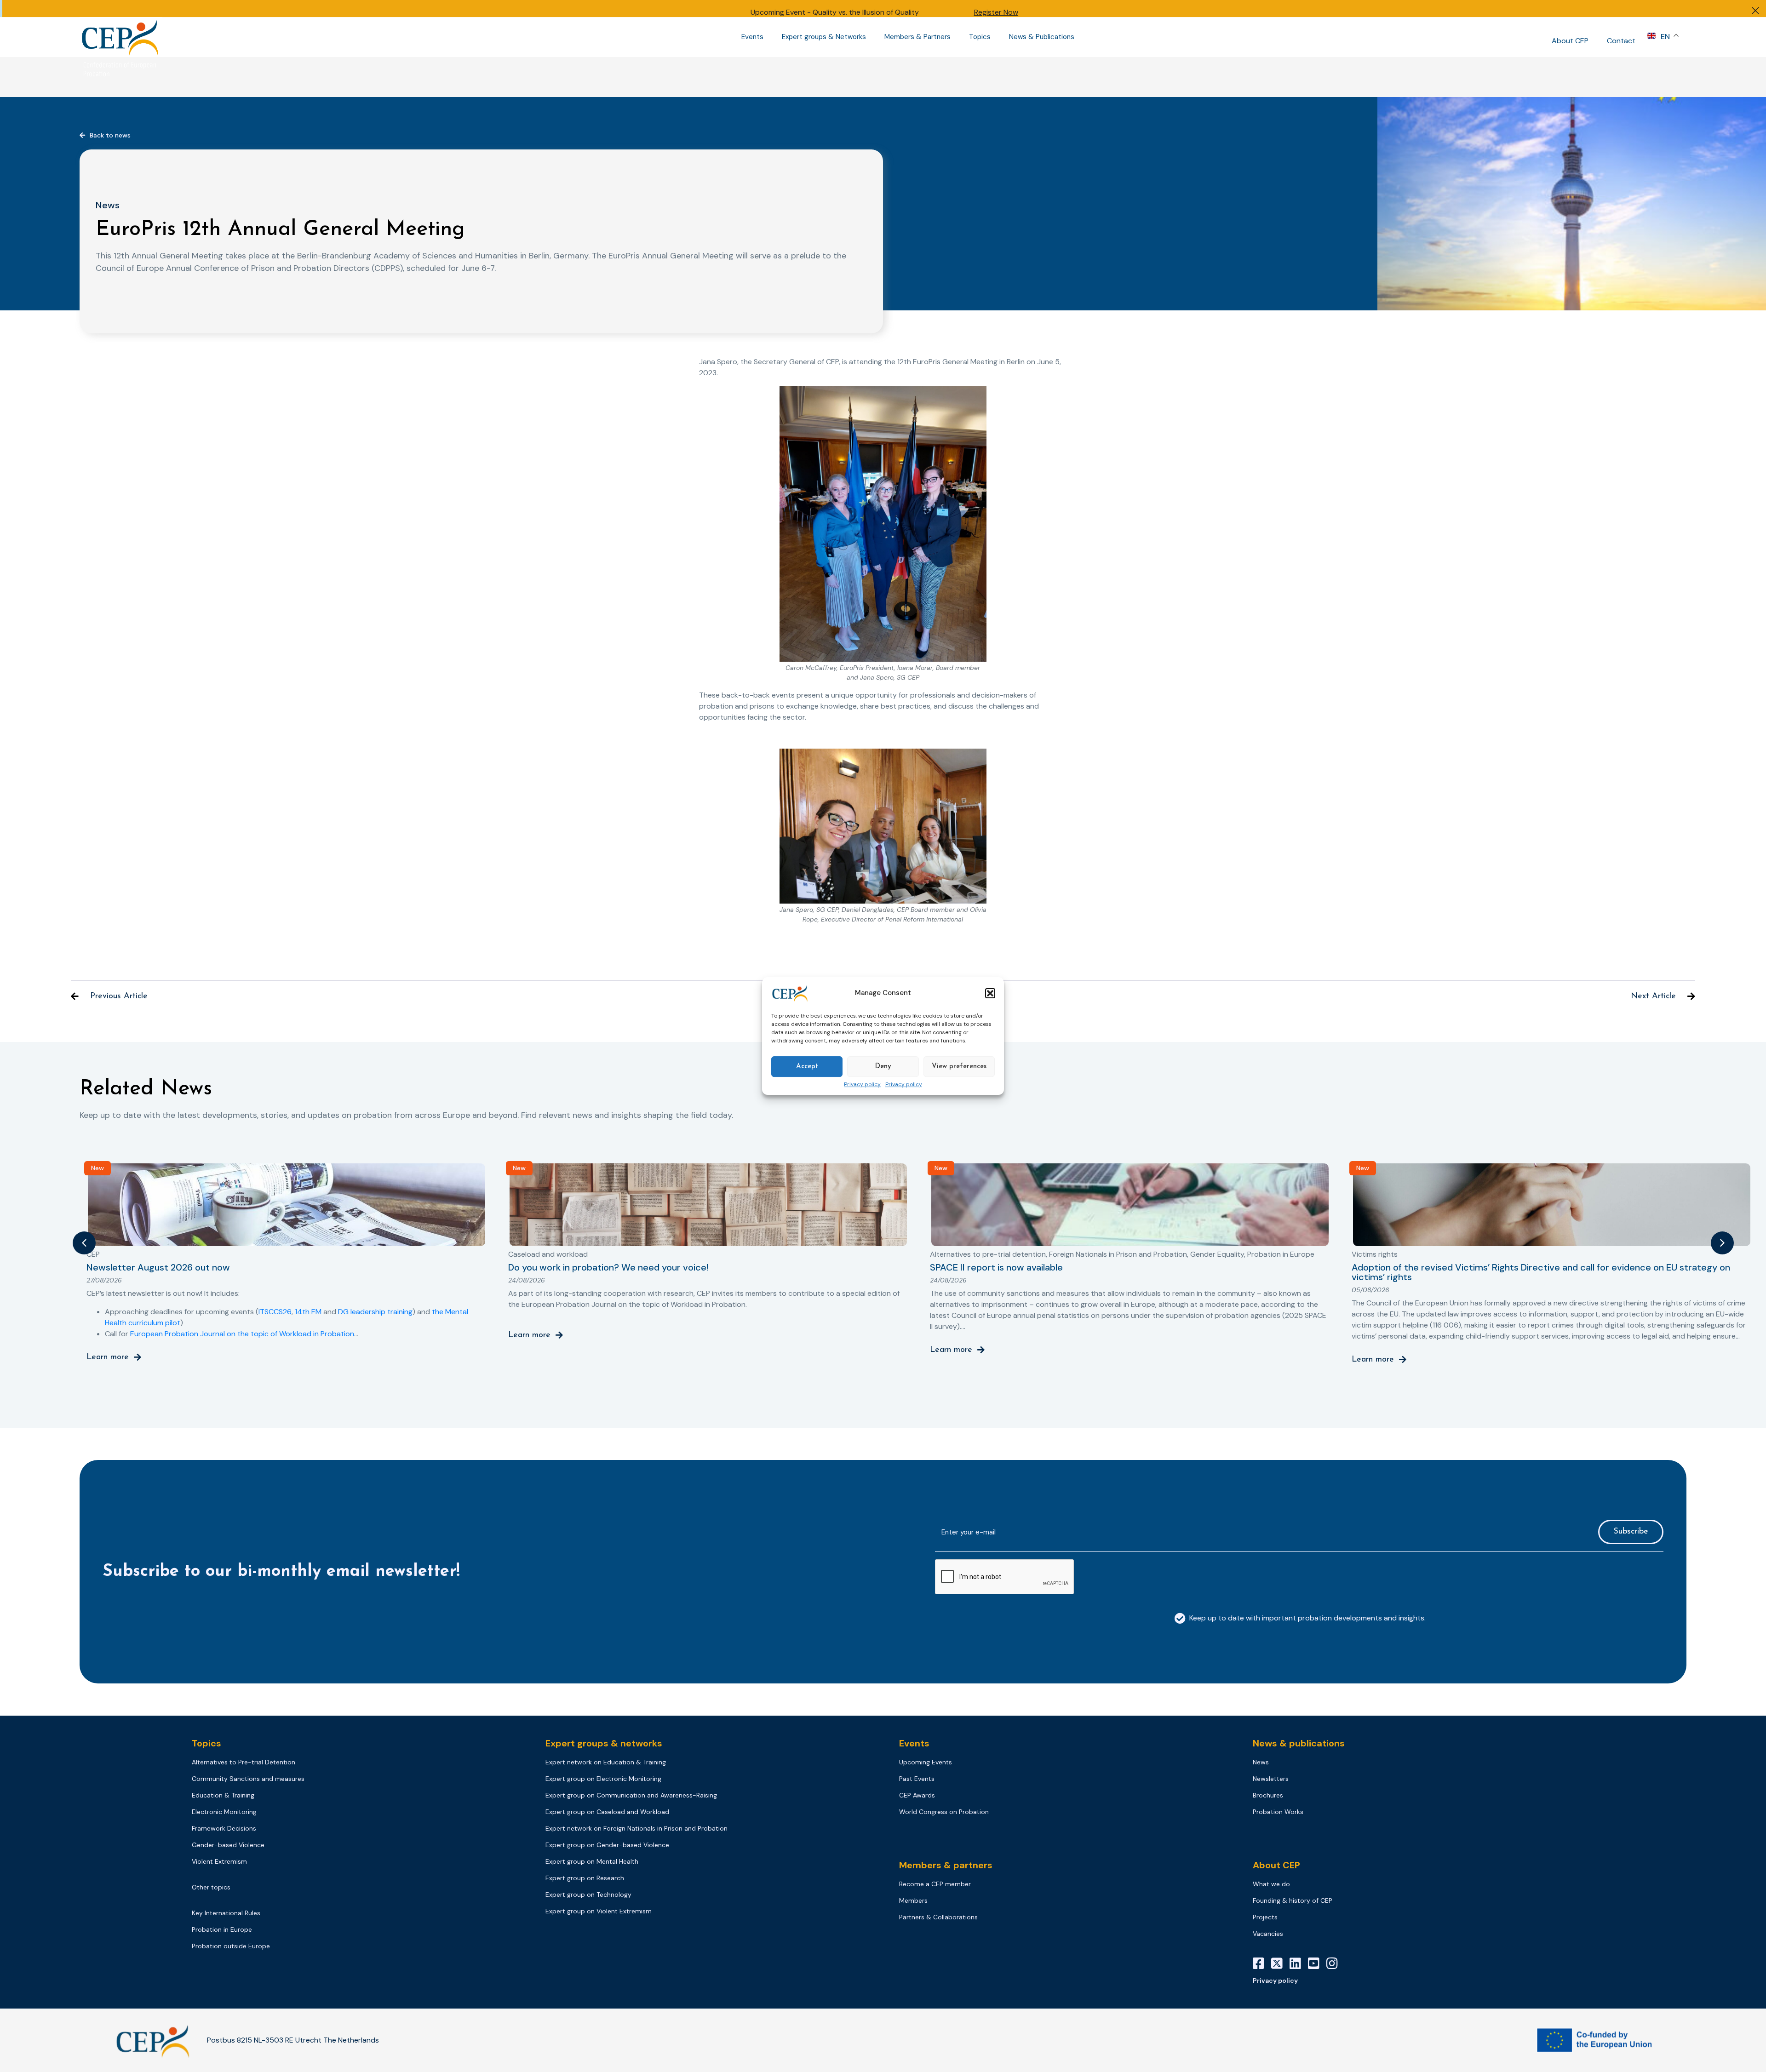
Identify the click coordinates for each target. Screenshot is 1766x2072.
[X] (1280, 1963)
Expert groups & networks (604, 1743)
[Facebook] (1262, 1963)
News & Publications (1042, 37)
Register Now (996, 12)
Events (752, 37)
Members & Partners (917, 37)
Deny (883, 1067)
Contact (1621, 41)
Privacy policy (862, 1085)
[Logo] (121, 37)
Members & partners (946, 1865)
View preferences (959, 1067)
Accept (807, 1067)
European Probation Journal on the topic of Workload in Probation (242, 1334)
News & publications (1299, 1743)
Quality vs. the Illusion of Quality (866, 12)
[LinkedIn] (1299, 1963)
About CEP (1570, 41)
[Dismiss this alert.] (1755, 12)
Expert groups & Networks (824, 37)
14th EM (308, 1312)
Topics (980, 37)
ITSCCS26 (275, 1312)
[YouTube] (1317, 1963)
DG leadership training (375, 1312)
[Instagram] (1336, 1963)
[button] (990, 993)
